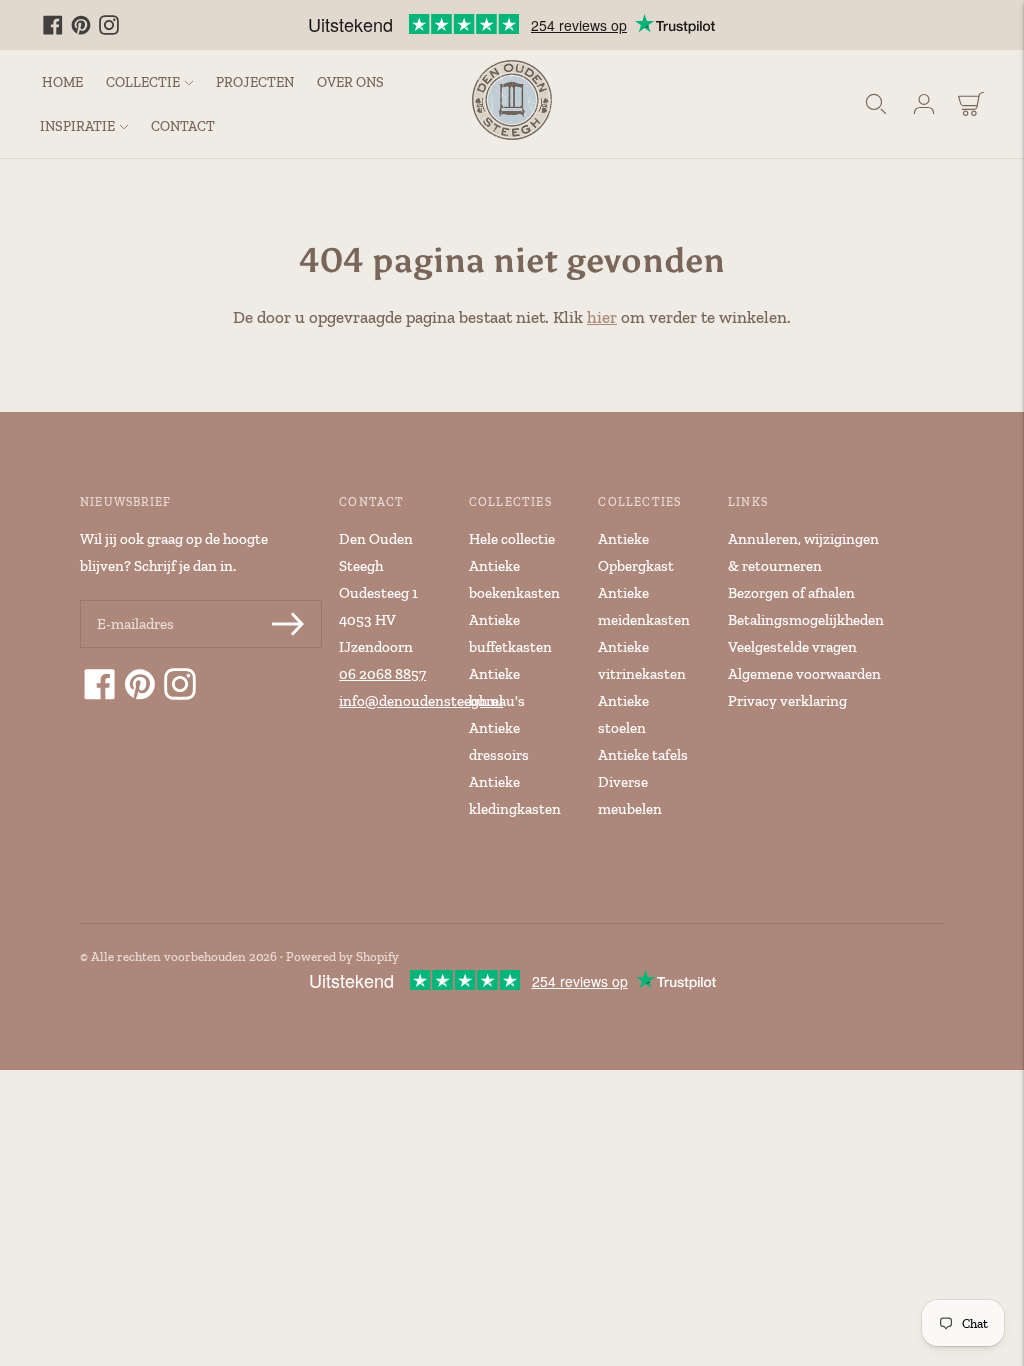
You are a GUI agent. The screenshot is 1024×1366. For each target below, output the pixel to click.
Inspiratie (77, 126)
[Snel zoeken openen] (876, 104)
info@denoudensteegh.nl (421, 701)
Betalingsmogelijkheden (806, 620)
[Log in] (924, 104)
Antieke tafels (643, 755)
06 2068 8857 (382, 674)
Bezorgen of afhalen (791, 593)
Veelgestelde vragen (792, 647)
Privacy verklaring (787, 701)
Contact (183, 126)
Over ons (350, 82)
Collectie (143, 82)
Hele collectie (512, 539)
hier (602, 317)
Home (62, 82)
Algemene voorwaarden (804, 674)
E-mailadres (134, 601)
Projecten (255, 82)
